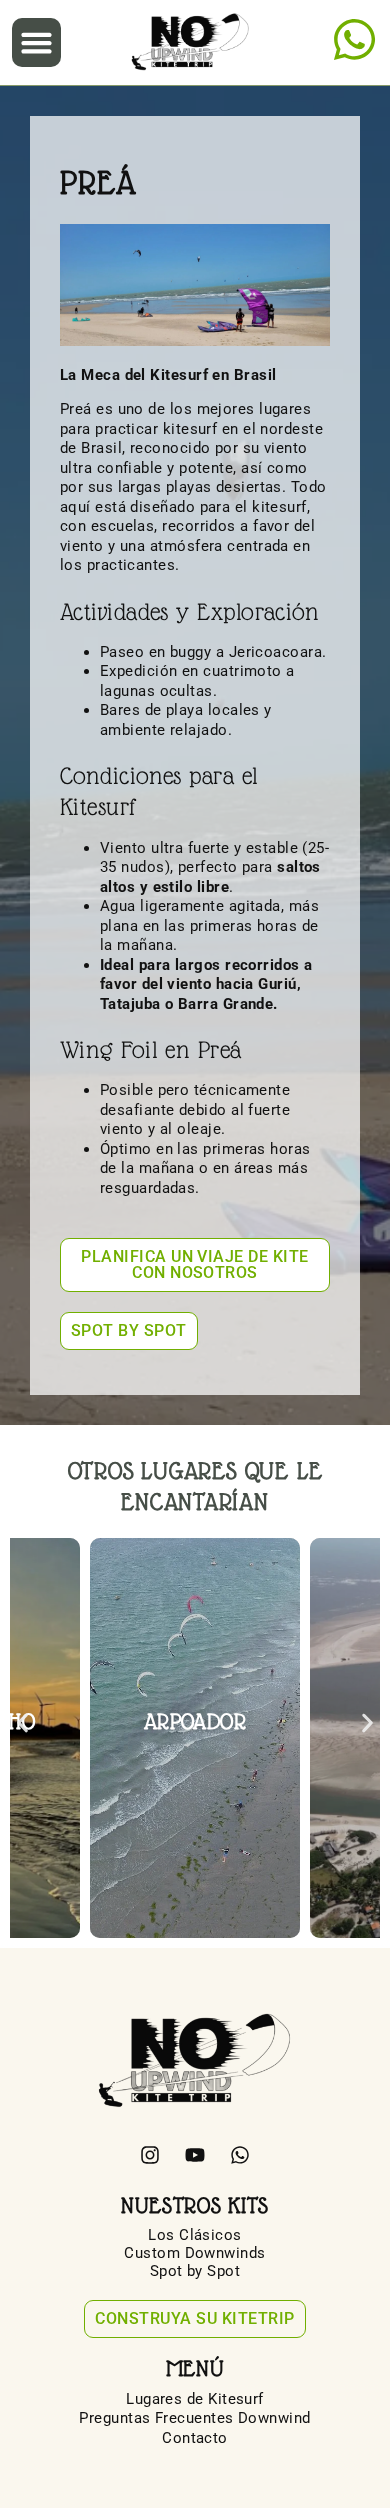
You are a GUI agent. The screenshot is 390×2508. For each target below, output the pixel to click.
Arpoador (195, 1721)
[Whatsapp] (240, 2155)
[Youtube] (195, 2155)
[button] (37, 43)
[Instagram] (150, 2155)
